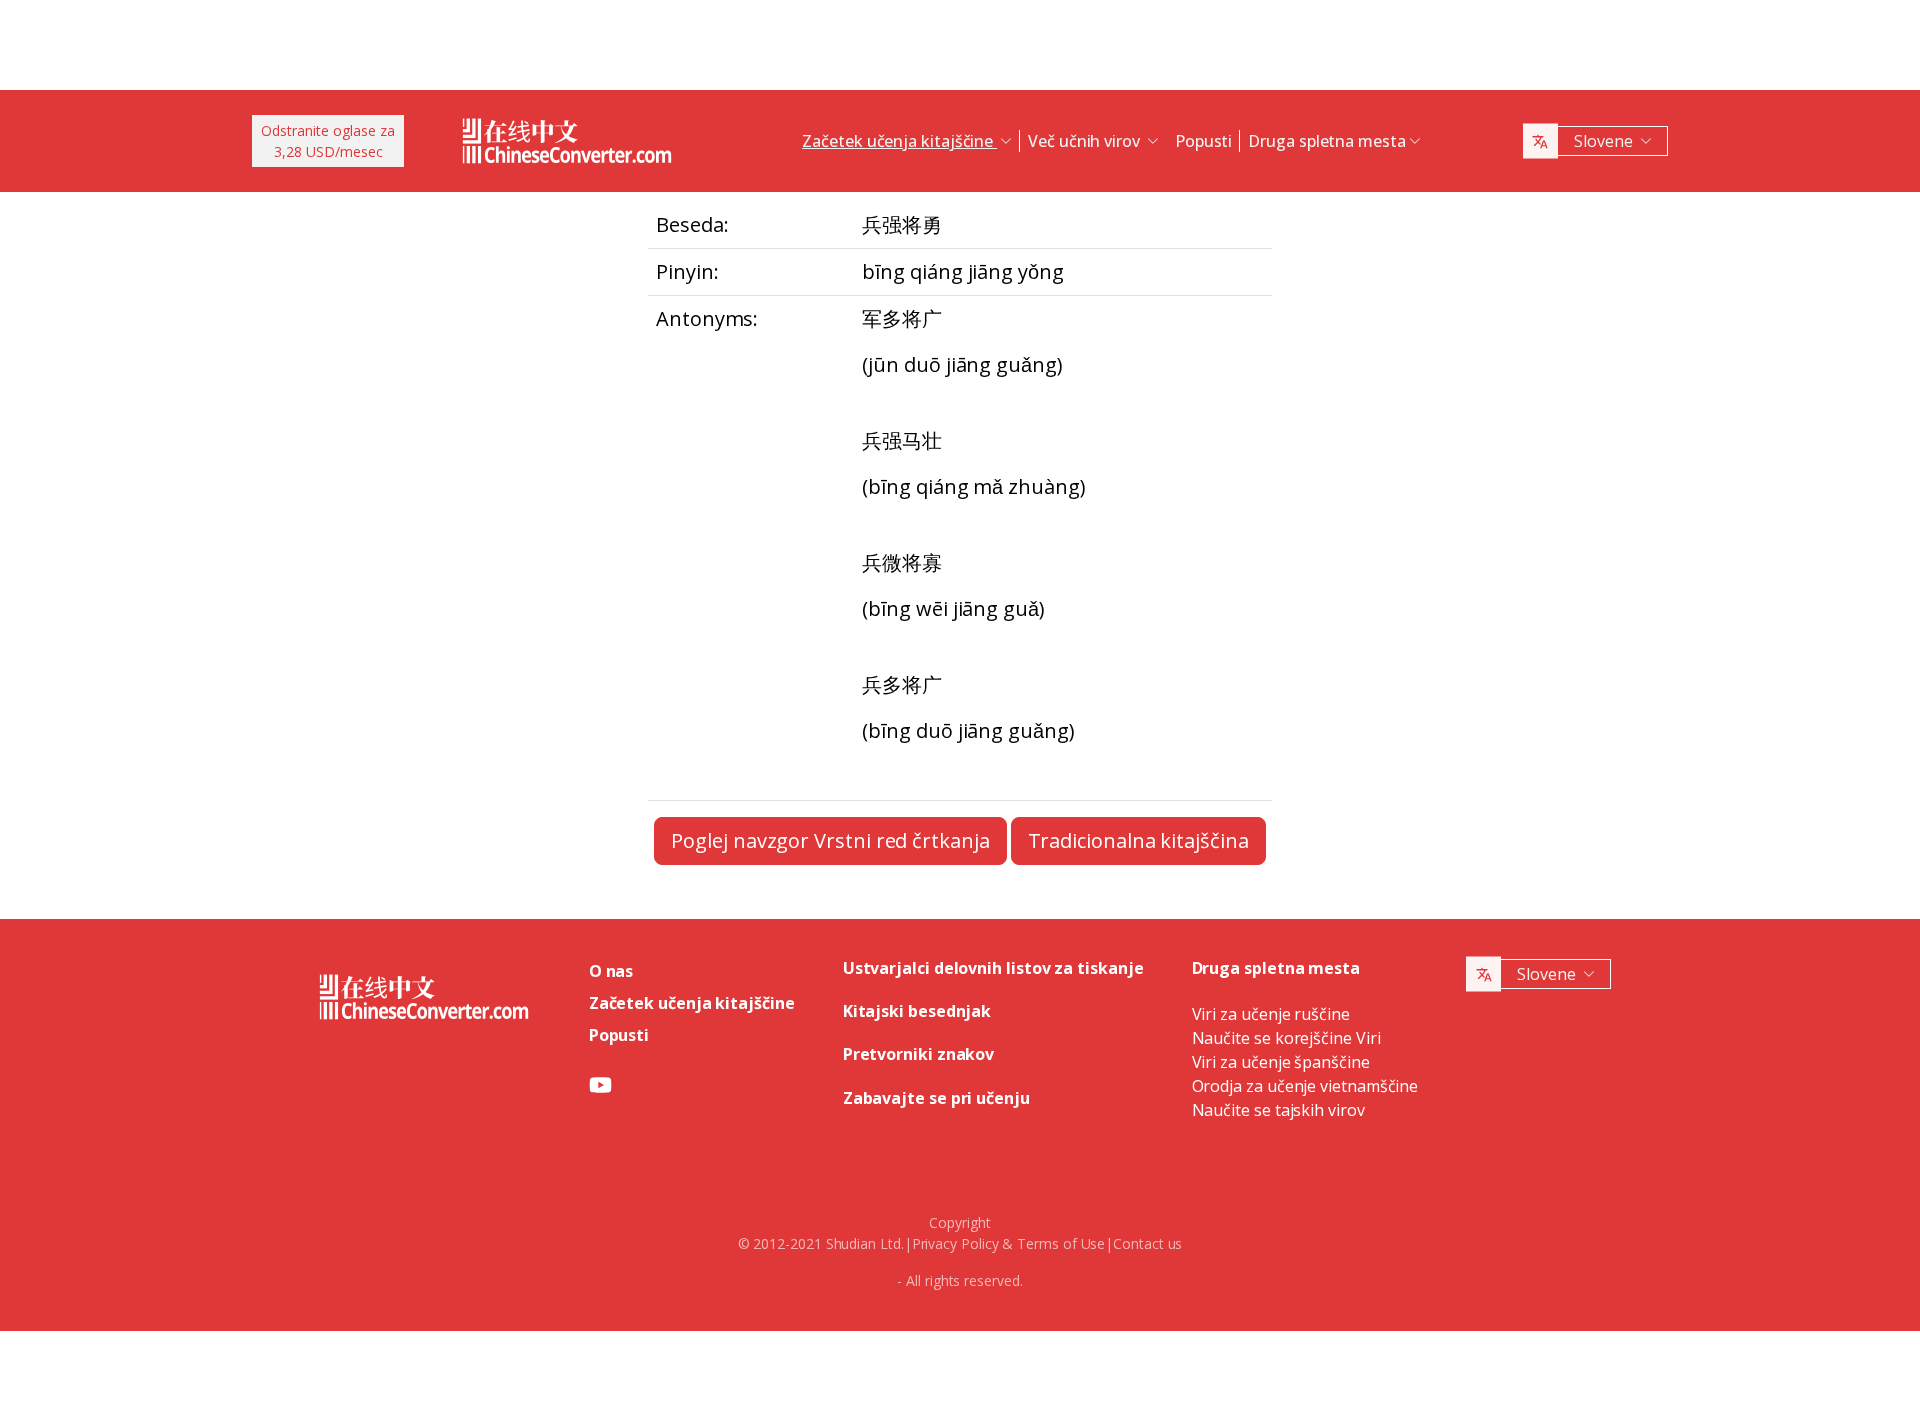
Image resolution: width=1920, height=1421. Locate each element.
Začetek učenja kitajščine (692, 1003)
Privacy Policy (955, 1243)
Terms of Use (1061, 1243)
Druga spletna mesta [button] (1326, 141)
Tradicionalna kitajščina (1138, 840)
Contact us (1147, 1243)
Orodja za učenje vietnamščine (1305, 1086)
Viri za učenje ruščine (1271, 1014)
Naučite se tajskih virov (1278, 1110)
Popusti (1203, 141)
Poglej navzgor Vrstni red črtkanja (830, 840)
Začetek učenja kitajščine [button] (899, 141)
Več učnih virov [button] (1086, 141)
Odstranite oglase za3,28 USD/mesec (328, 141)
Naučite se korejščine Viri (1286, 1038)
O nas (611, 971)
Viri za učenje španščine (1281, 1062)
